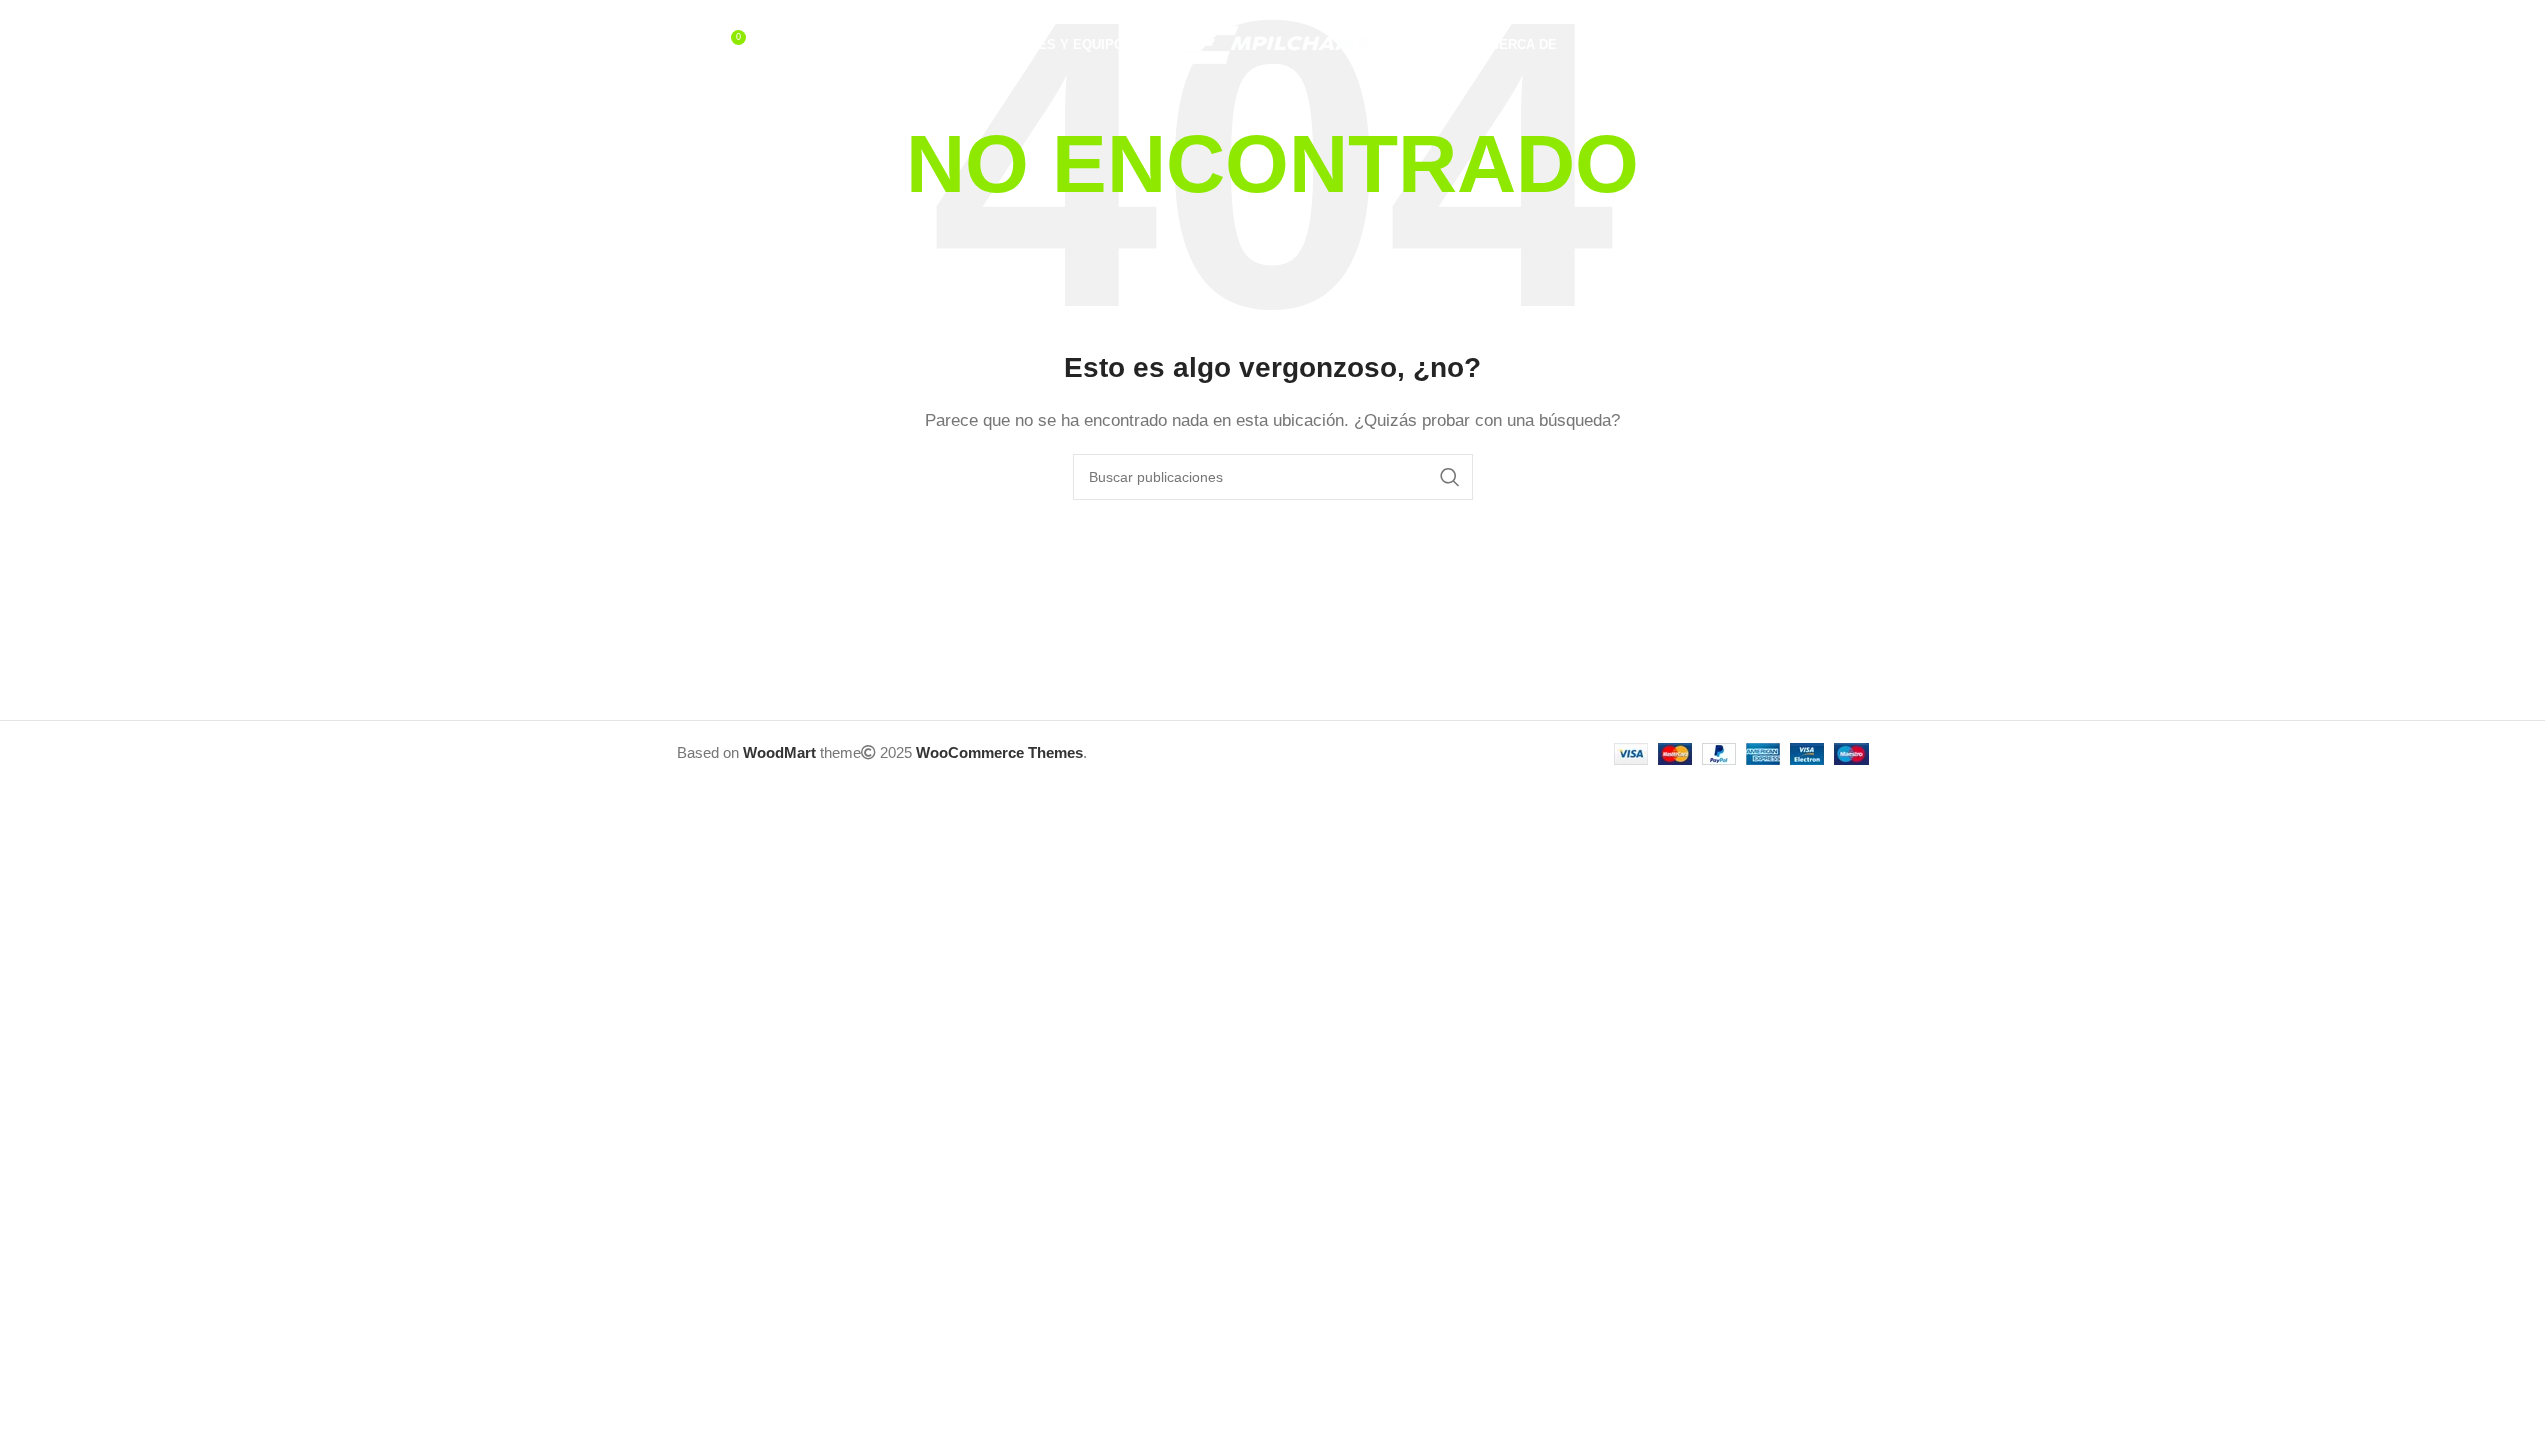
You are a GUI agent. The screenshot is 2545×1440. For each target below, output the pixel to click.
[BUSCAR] (1450, 477)
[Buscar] (687, 45)
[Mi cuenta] (1779, 45)
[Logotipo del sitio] (1273, 43)
